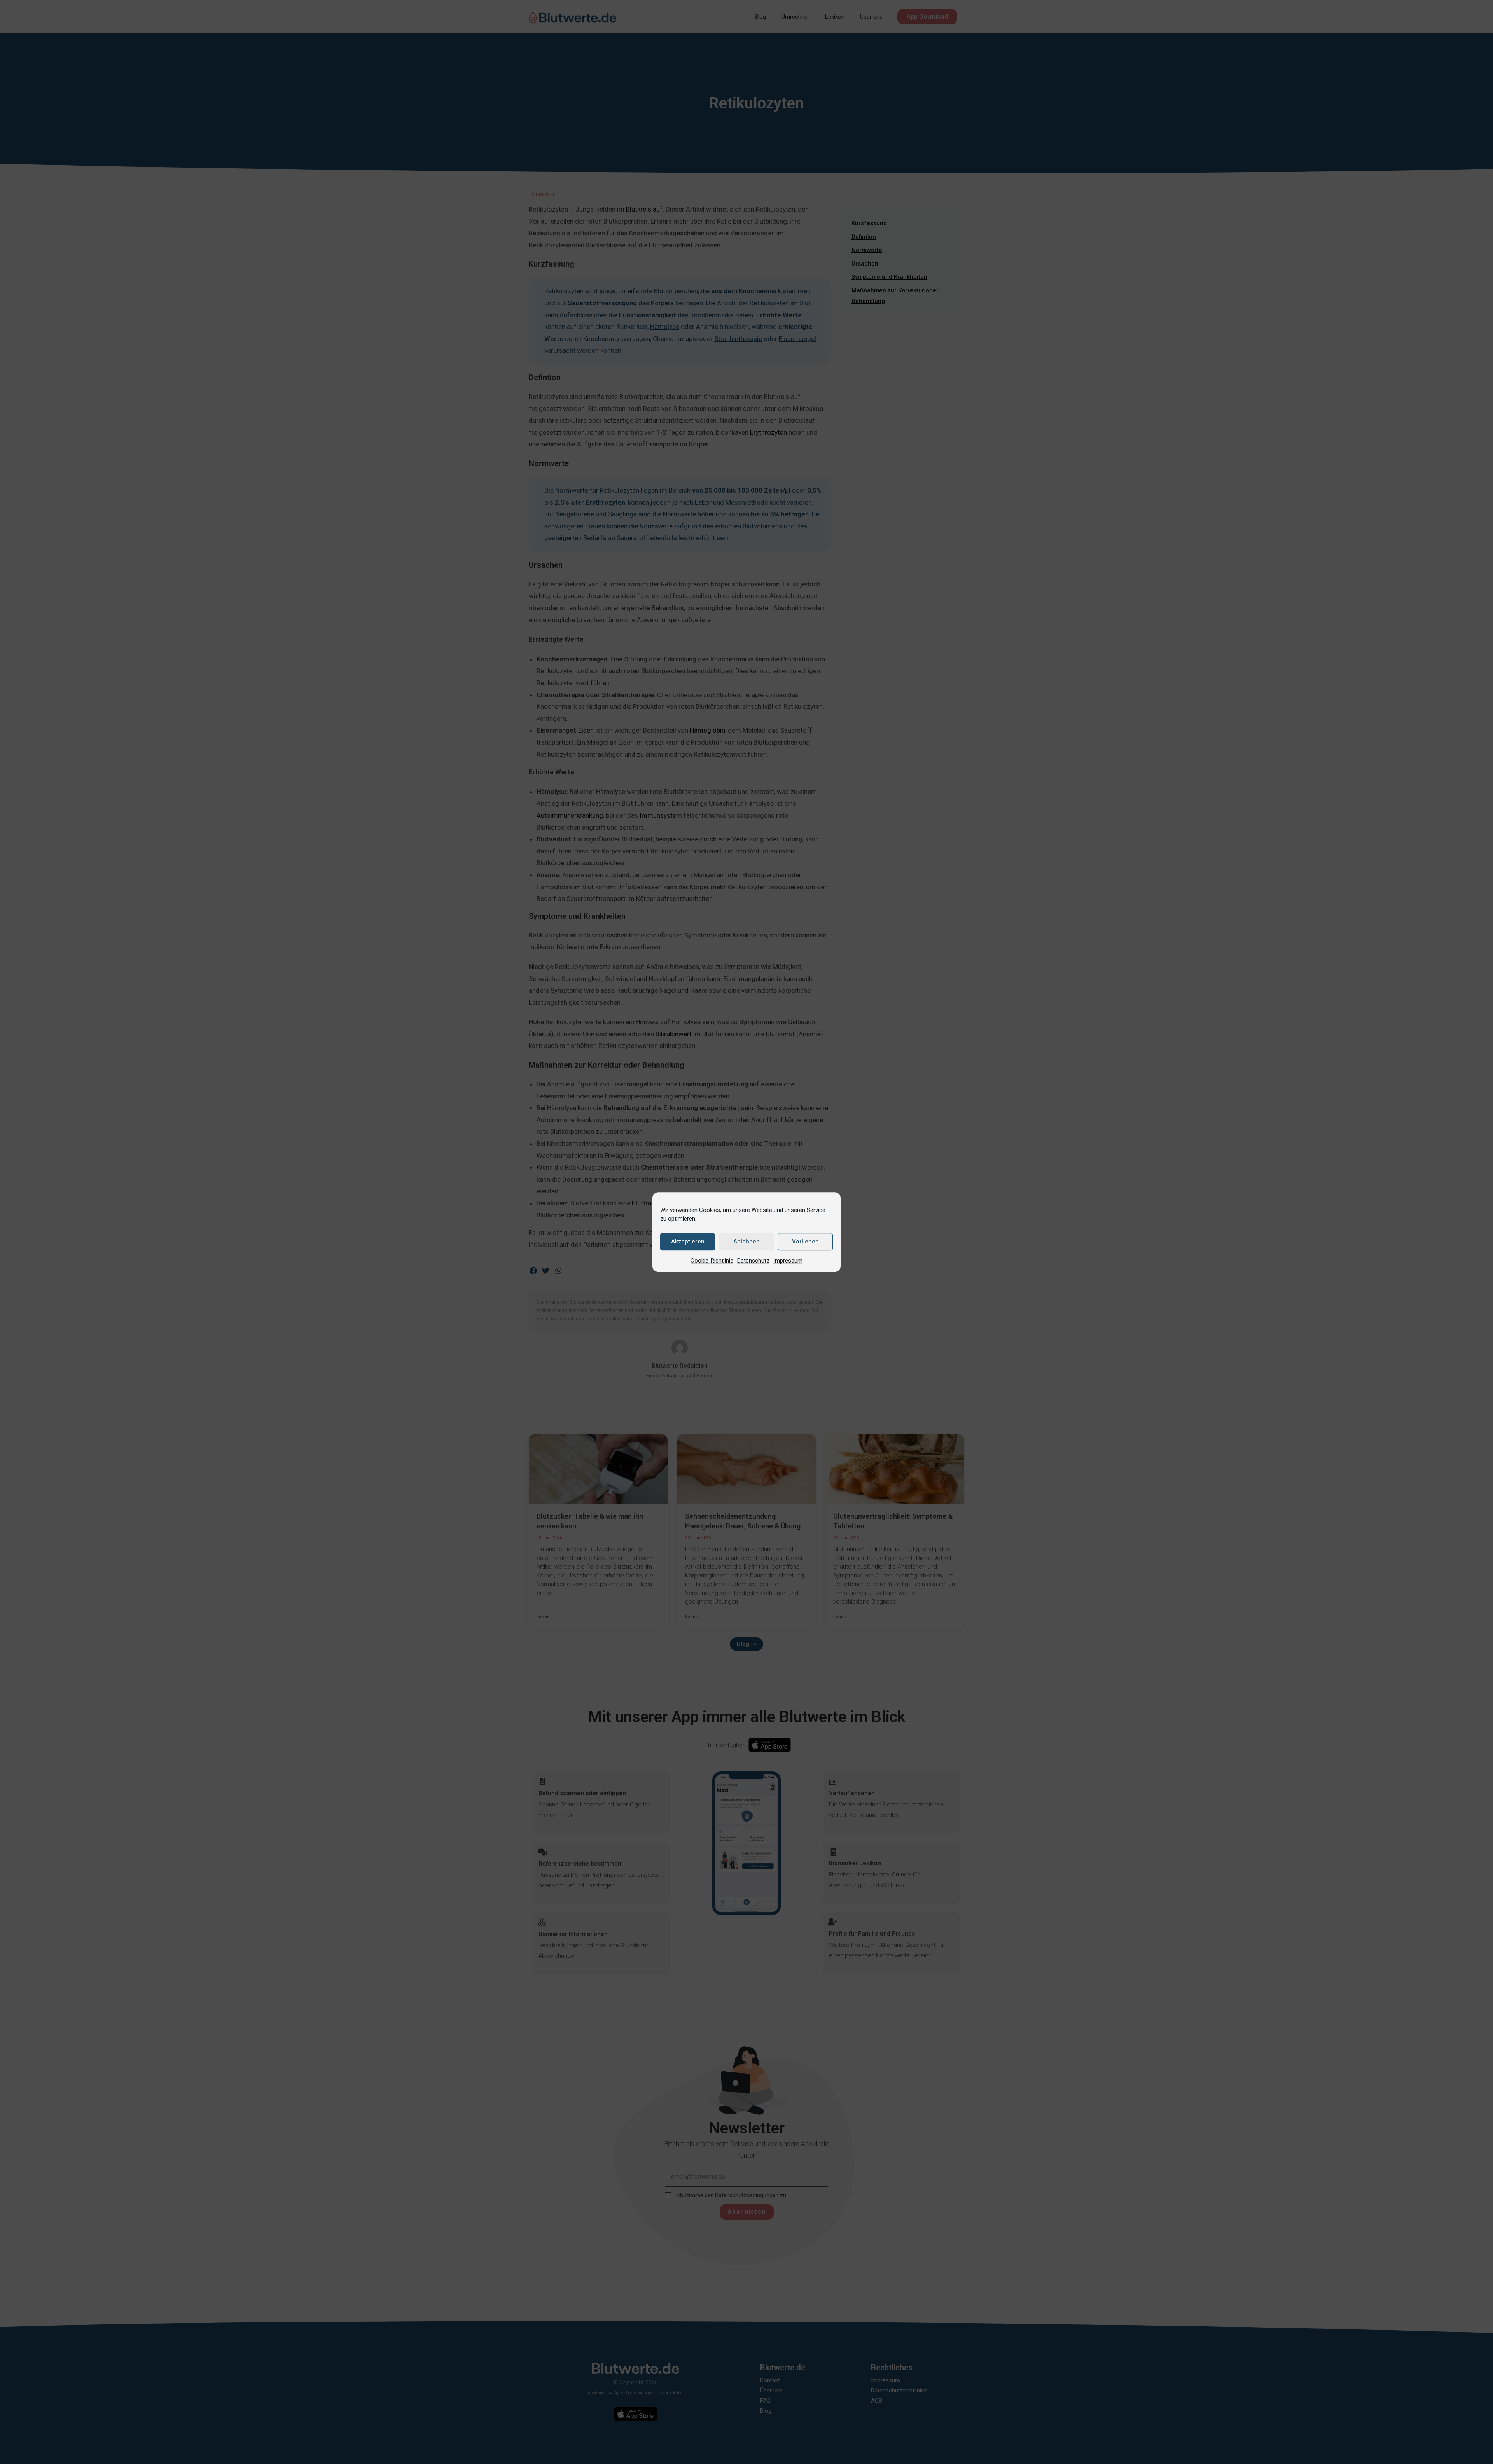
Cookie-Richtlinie (712, 1261)
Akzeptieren (688, 1242)
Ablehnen (746, 1242)
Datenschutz (753, 1261)
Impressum (788, 1261)
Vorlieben (805, 1242)
